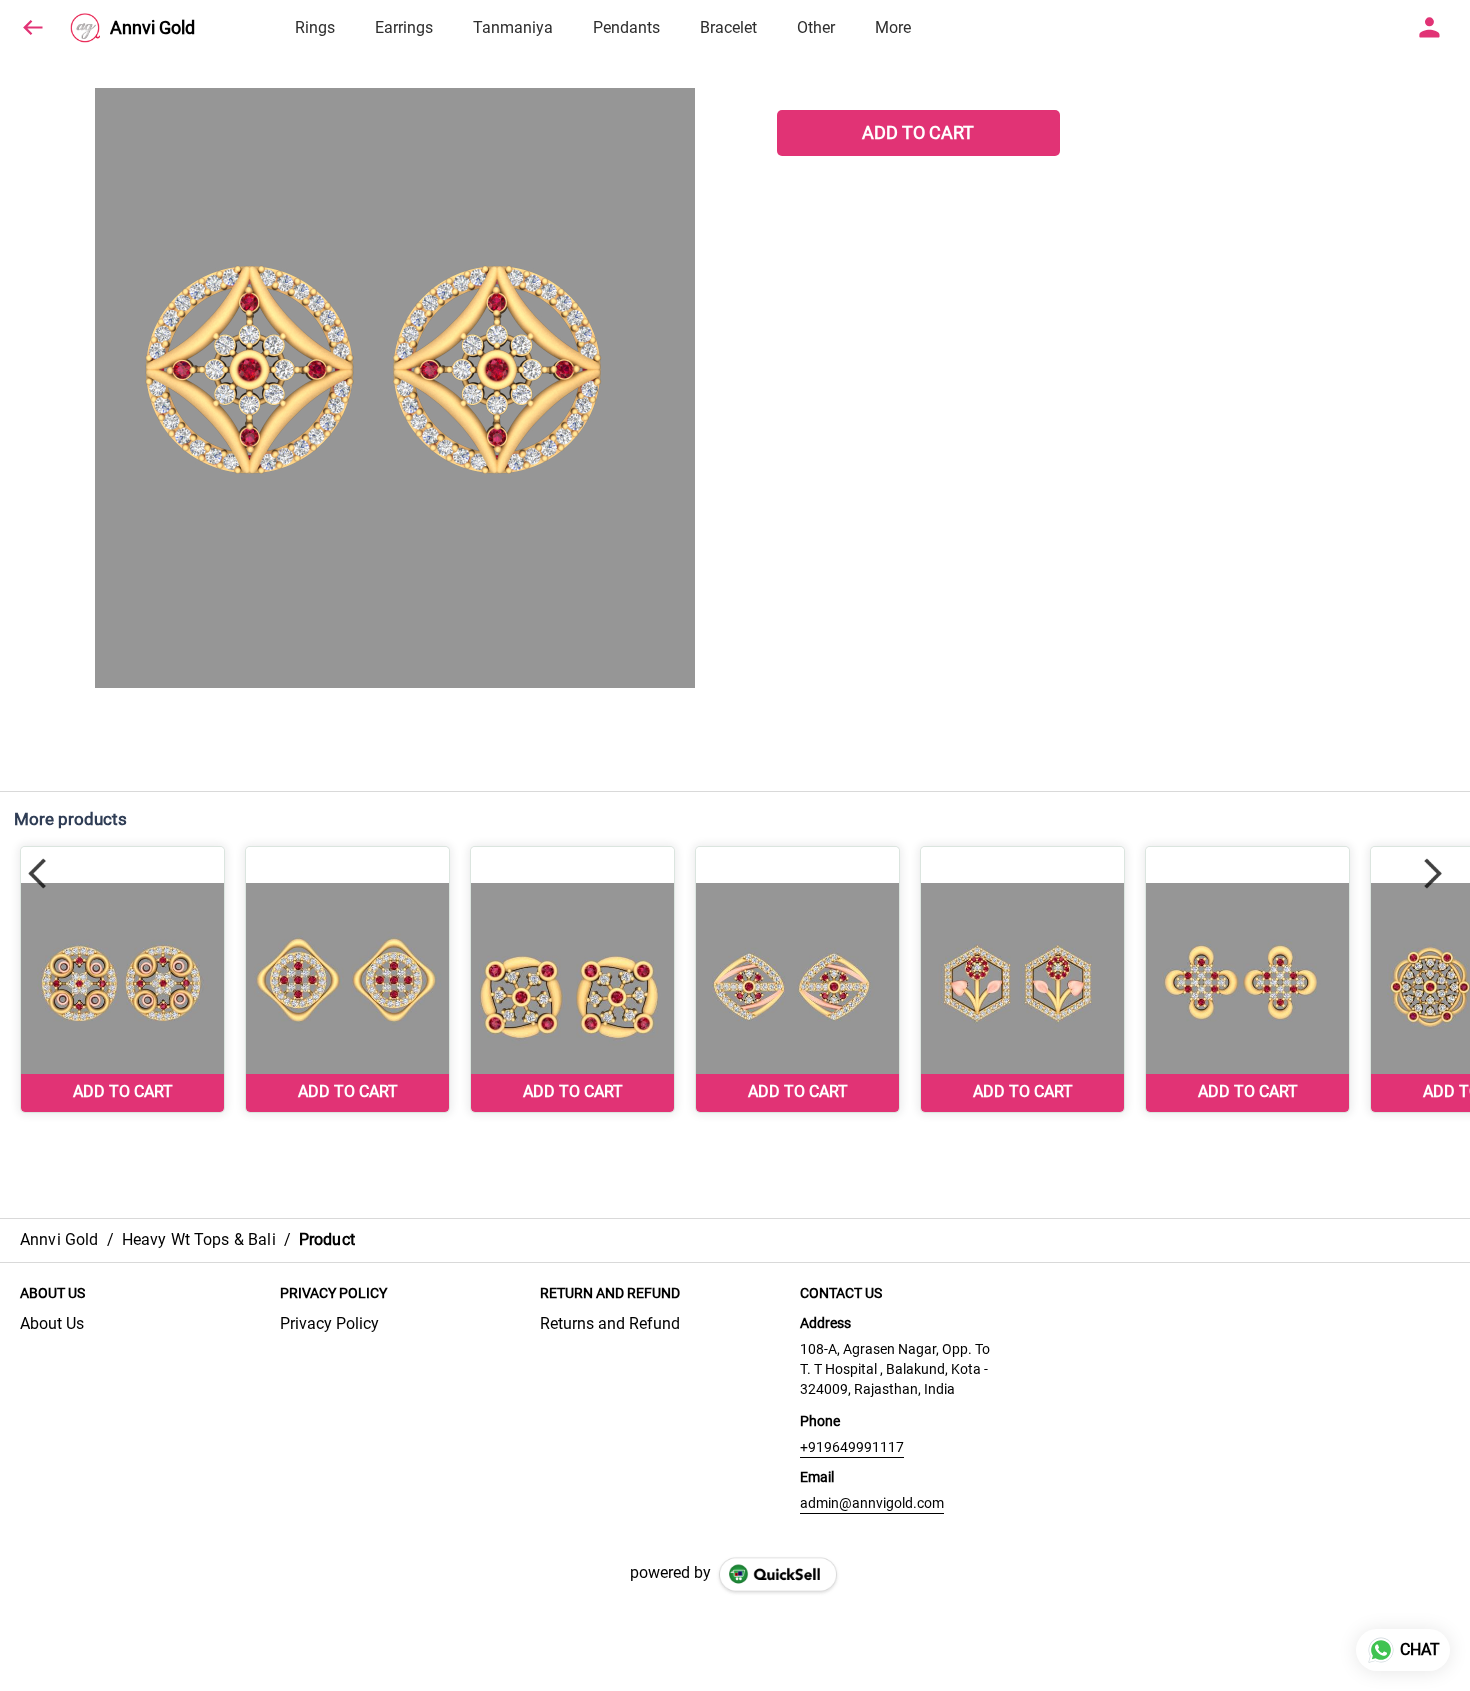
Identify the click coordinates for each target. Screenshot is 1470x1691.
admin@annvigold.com (872, 1503)
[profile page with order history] (1430, 28)
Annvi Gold (152, 28)
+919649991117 (852, 1447)
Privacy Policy (329, 1323)
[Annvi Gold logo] (85, 28)
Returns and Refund (610, 1323)
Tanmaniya (513, 27)
